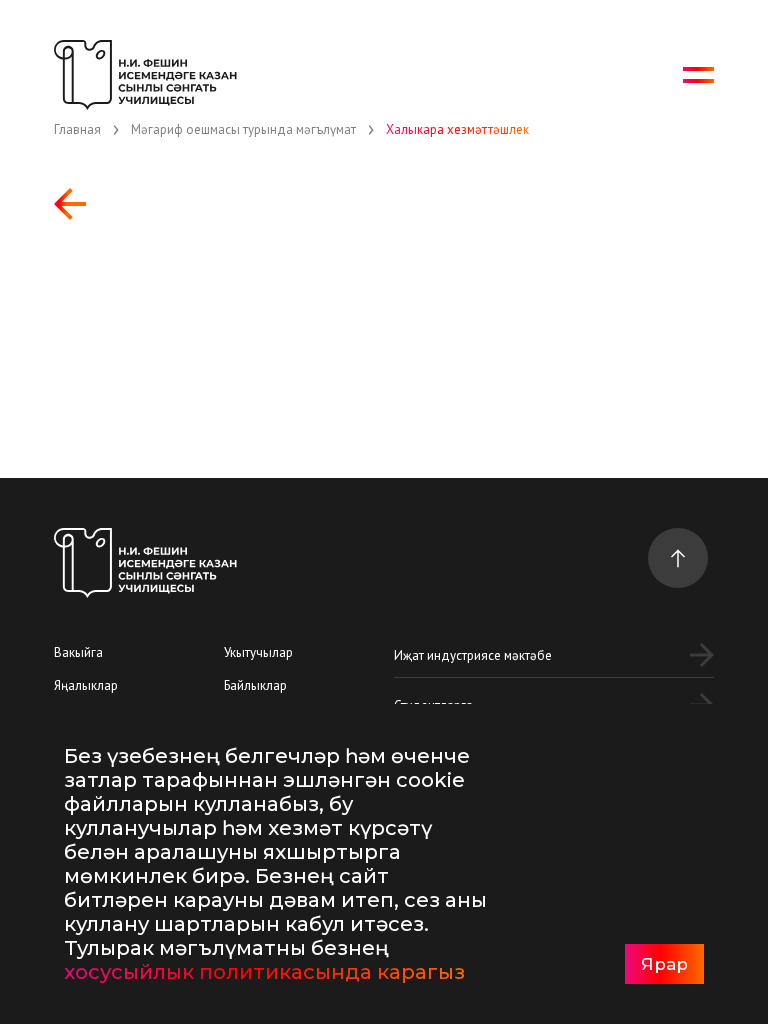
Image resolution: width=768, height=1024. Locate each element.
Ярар (664, 964)
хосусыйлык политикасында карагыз (264, 972)
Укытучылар (258, 652)
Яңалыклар (86, 685)
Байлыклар (255, 685)
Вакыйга (78, 652)
